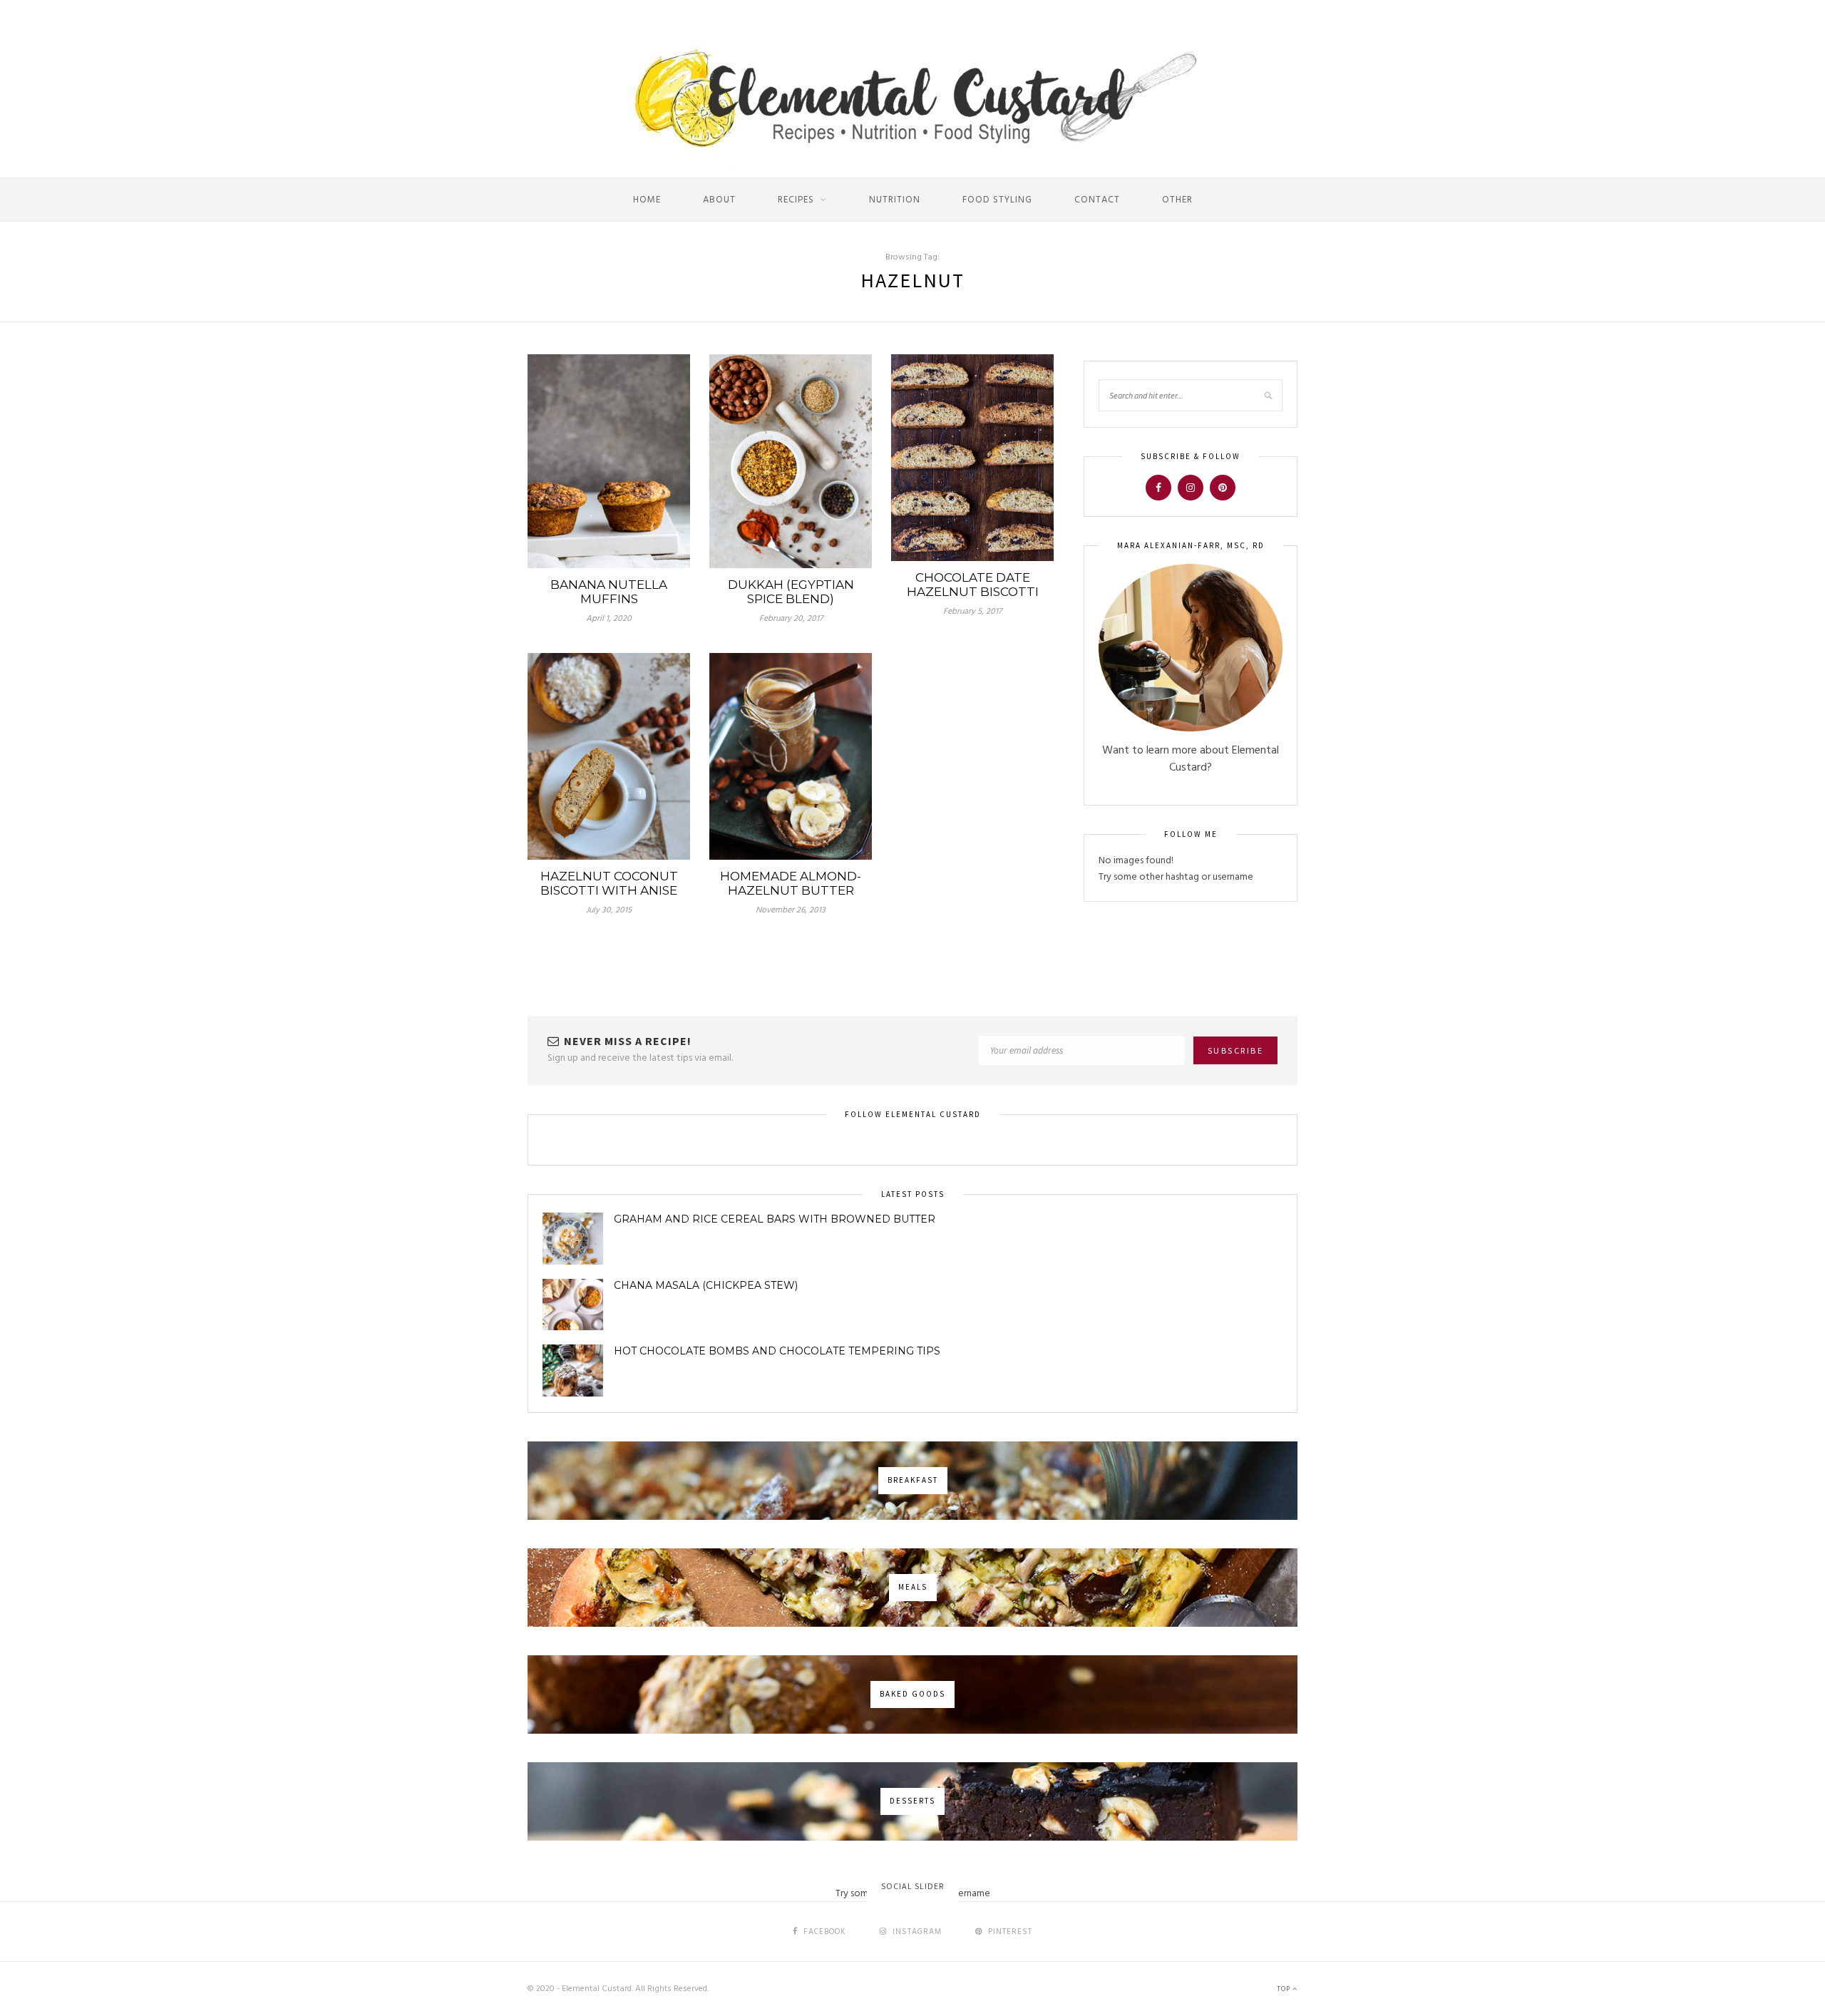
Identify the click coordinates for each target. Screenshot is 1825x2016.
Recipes (796, 200)
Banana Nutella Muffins (609, 592)
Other (1177, 200)
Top (1285, 1989)
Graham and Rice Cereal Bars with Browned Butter (775, 1219)
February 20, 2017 (791, 619)
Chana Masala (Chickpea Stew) (706, 1285)
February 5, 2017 (972, 612)
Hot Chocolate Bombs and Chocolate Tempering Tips (777, 1351)
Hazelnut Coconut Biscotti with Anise (609, 883)
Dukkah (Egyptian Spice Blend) (791, 592)
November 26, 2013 (791, 910)
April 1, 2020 (609, 619)
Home (647, 200)
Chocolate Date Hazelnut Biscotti (973, 585)
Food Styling (997, 200)
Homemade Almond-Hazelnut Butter (791, 883)
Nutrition (895, 200)
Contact (1097, 200)
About (719, 200)
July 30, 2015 (609, 910)
